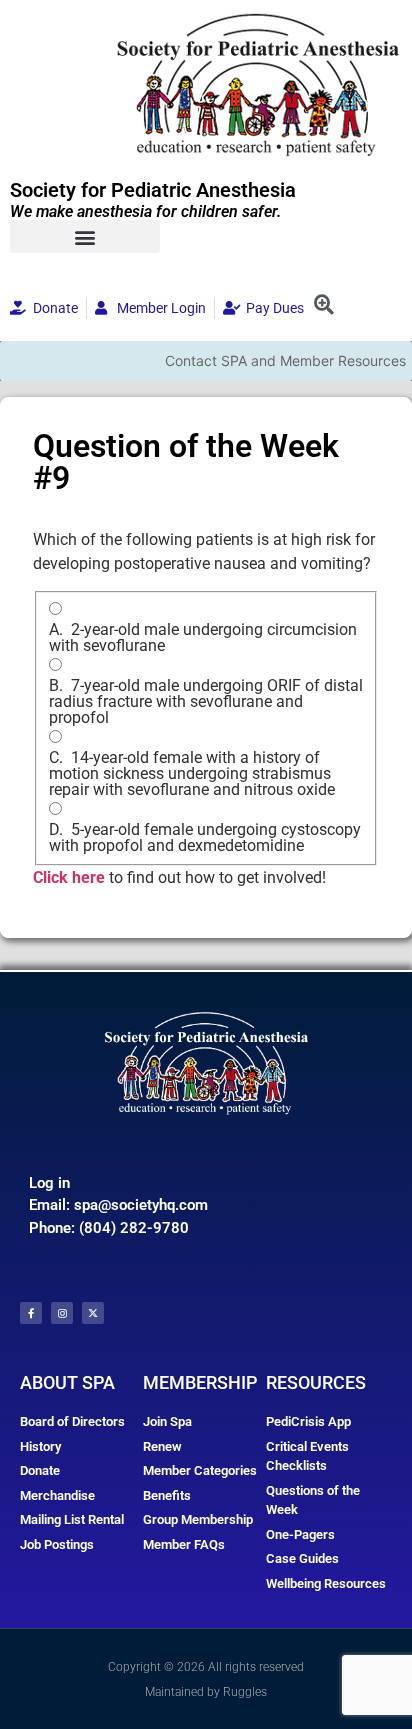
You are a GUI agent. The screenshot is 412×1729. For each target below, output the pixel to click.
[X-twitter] (93, 1313)
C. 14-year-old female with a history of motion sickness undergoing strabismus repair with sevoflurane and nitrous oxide (192, 774)
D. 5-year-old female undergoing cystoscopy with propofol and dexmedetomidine (205, 838)
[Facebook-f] (31, 1313)
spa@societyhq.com (141, 1205)
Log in (49, 1183)
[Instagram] (62, 1313)
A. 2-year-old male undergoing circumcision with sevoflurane (203, 638)
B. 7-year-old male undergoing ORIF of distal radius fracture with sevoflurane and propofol (206, 702)
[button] (85, 236)
